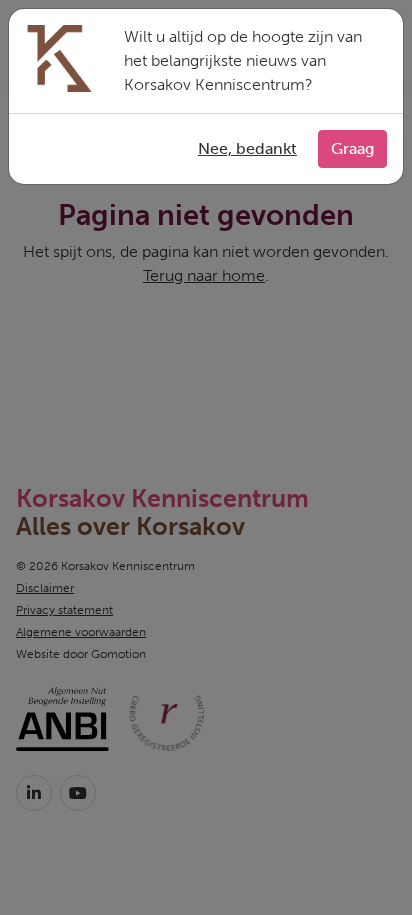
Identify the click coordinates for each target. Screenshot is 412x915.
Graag (352, 148)
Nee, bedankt (247, 148)
